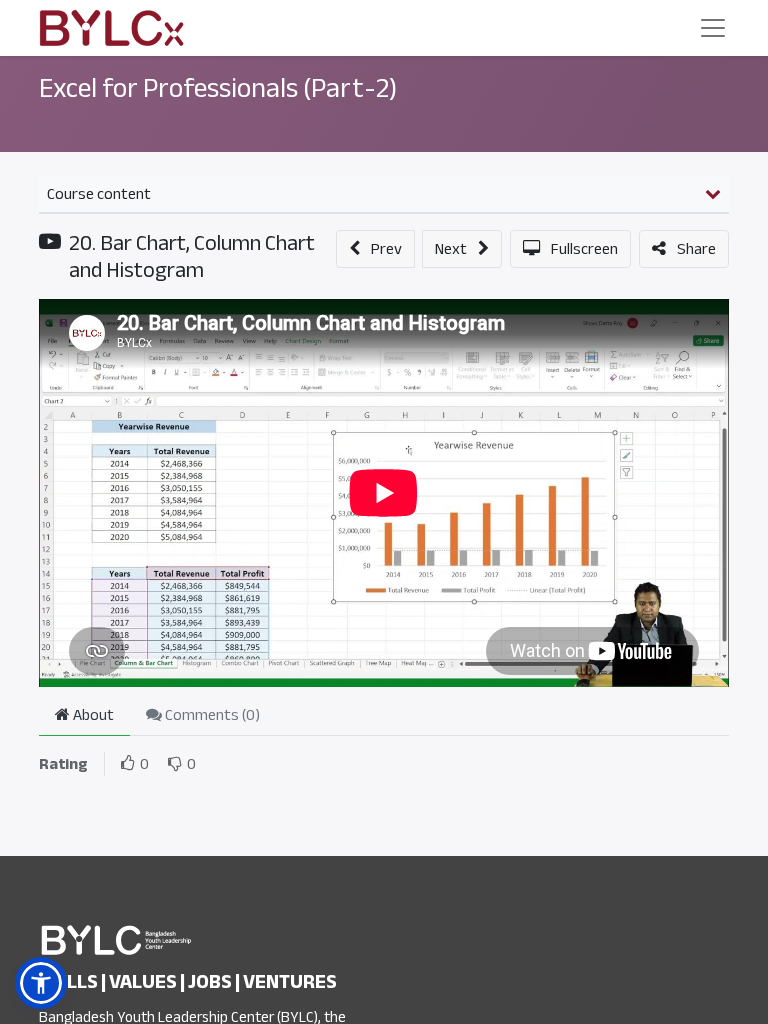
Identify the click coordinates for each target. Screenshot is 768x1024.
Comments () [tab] (211, 715)
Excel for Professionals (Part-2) (218, 88)
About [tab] (92, 715)
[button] (375, 249)
